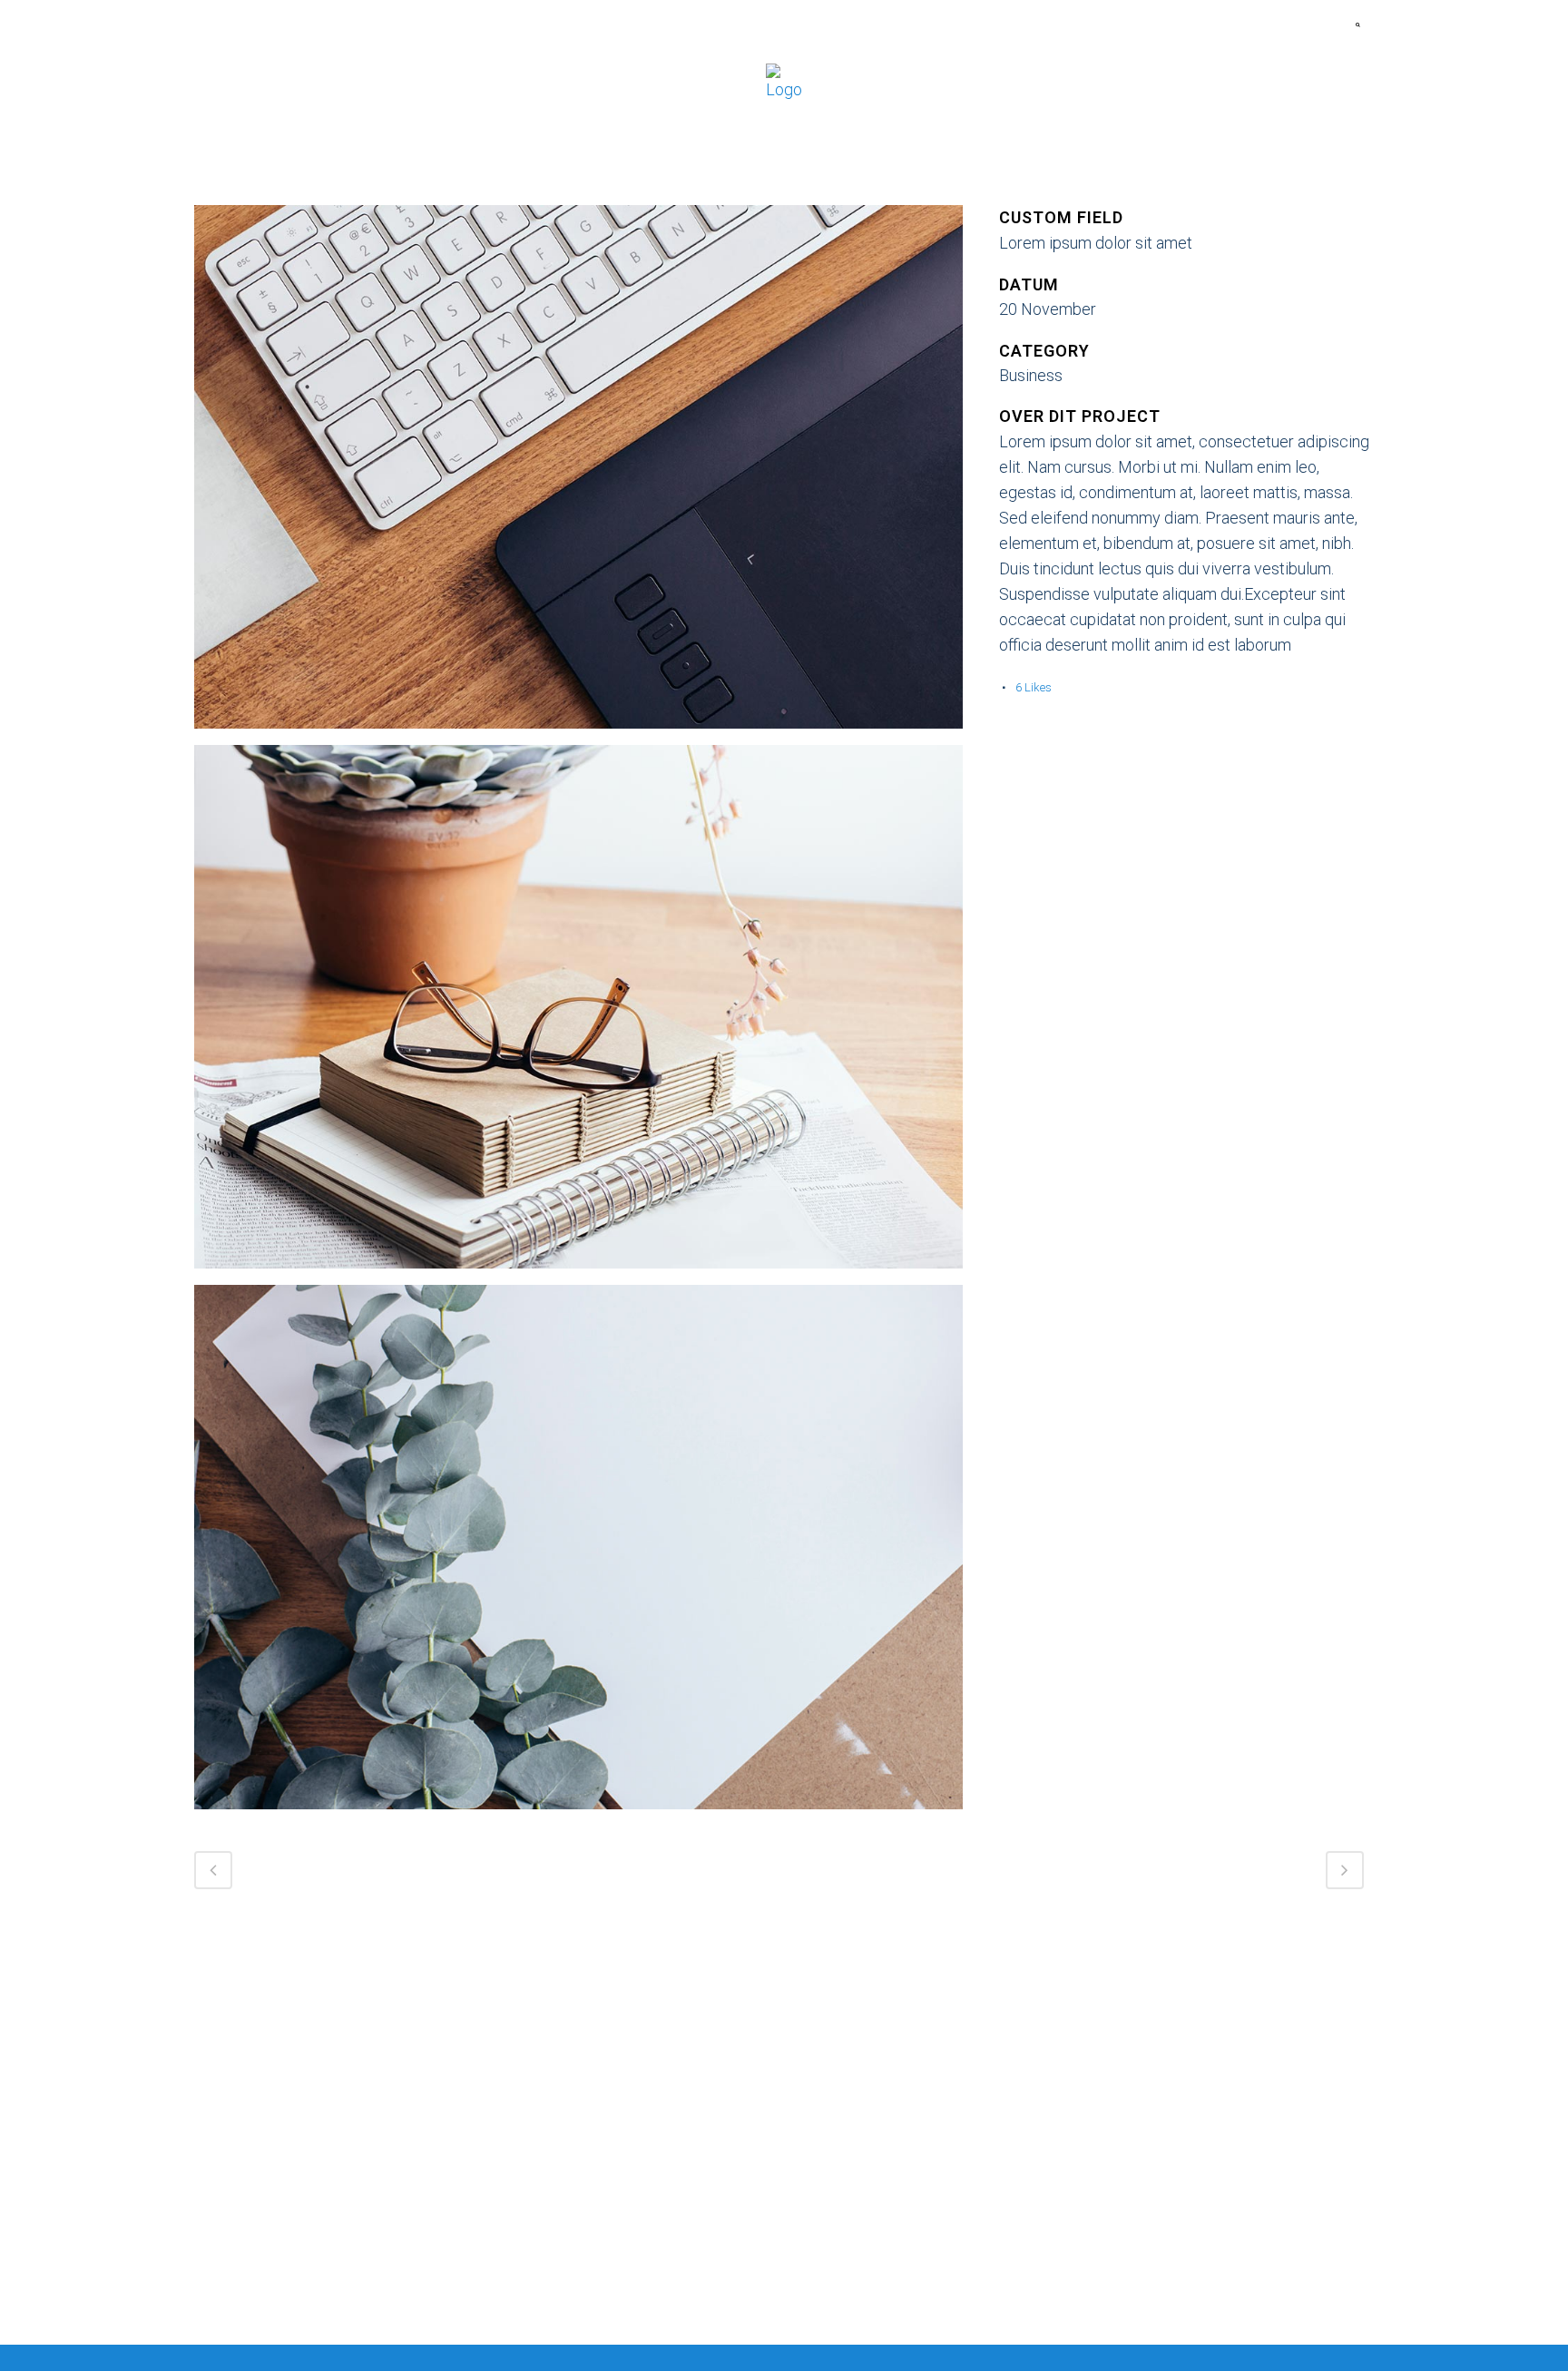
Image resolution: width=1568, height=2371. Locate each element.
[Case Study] (578, 473)
